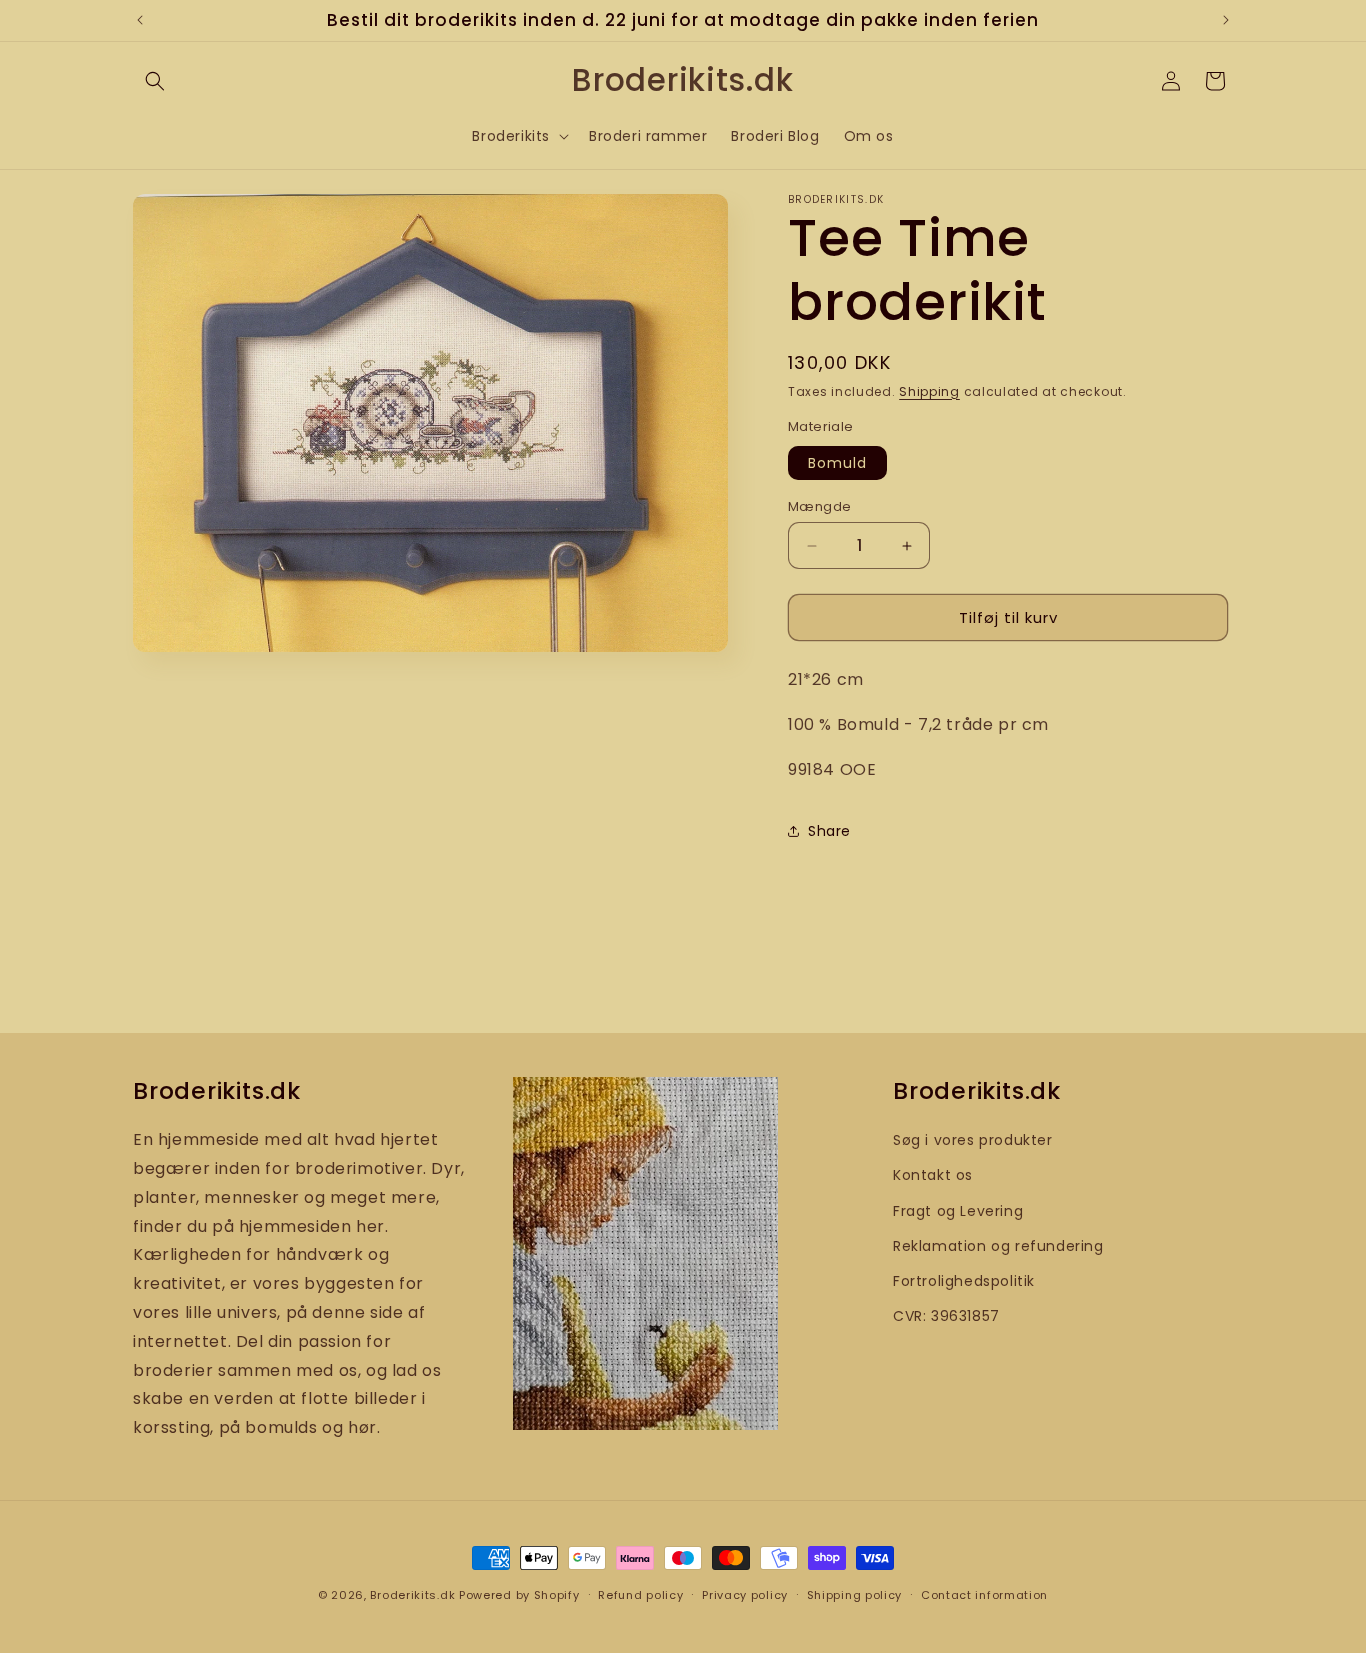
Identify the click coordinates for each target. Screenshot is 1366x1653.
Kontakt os (933, 1175)
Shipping (929, 391)
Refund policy (640, 1594)
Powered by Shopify (519, 1595)
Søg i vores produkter (973, 1139)
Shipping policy (855, 1594)
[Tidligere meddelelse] (140, 20)
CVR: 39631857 (946, 1315)
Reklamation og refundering (998, 1245)
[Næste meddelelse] (1226, 20)
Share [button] (829, 831)
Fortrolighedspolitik (964, 1280)
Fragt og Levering (958, 1210)
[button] (155, 81)
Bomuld (837, 463)
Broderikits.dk (412, 1595)
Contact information (984, 1594)
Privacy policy (745, 1594)
